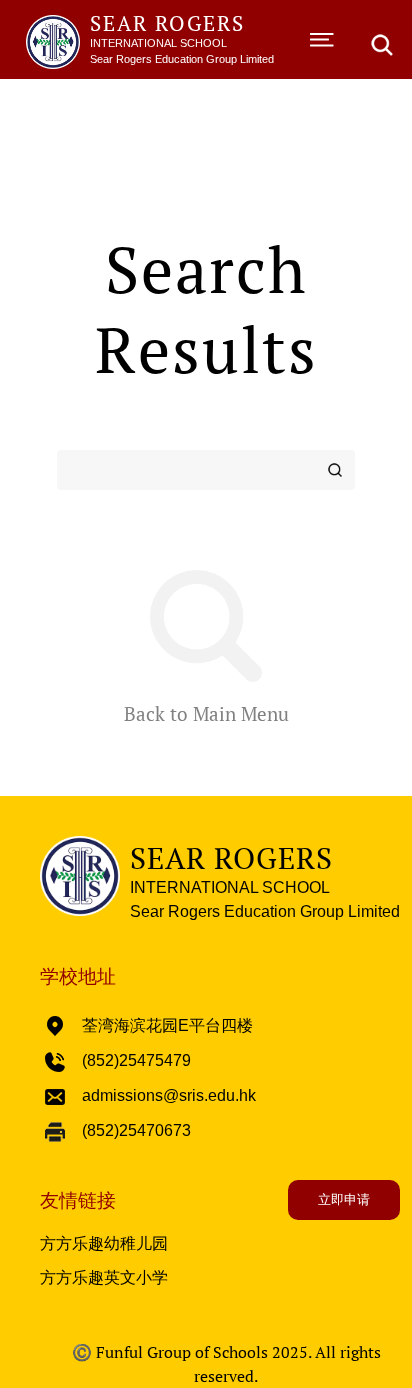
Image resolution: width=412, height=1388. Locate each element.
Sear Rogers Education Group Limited (182, 59)
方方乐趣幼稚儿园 (104, 1243)
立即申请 (344, 1199)
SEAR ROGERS (167, 23)
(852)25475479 (136, 1060)
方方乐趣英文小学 (104, 1277)
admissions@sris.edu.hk (169, 1095)
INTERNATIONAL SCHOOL (158, 43)
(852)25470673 (136, 1130)
